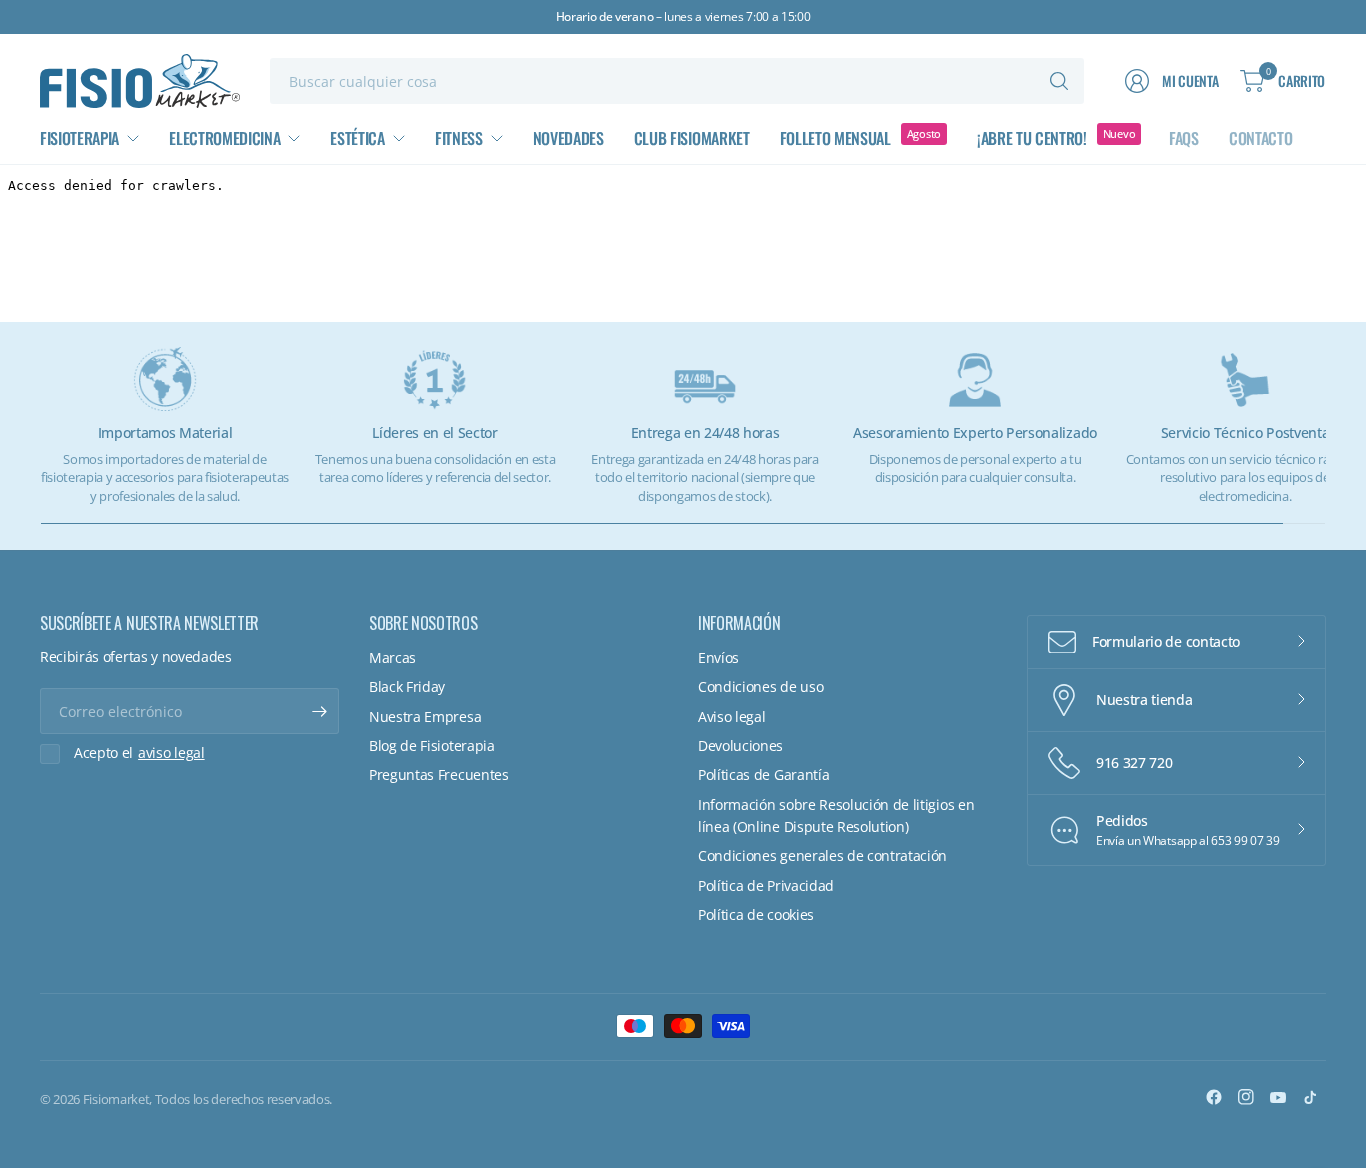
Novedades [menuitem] (568, 138)
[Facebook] (1214, 1097)
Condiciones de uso (760, 686)
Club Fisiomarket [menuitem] (692, 138)
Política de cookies (756, 914)
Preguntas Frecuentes (439, 774)
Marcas (392, 657)
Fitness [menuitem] (459, 138)
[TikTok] (1310, 1097)
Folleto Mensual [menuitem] (835, 138)
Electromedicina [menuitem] (224, 138)
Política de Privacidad (766, 885)
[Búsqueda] (1059, 81)
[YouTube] (1278, 1097)
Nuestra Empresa (425, 716)
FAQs (1184, 138)
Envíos (718, 657)
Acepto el (139, 753)
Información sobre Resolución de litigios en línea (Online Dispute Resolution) (836, 815)
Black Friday (407, 686)
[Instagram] (1246, 1097)
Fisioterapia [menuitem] (79, 138)
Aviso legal (731, 716)
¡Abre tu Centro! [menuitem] (1032, 138)
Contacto (1260, 138)
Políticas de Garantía (763, 774)
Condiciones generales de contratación (822, 855)
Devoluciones (740, 745)
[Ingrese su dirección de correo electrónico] (319, 711)
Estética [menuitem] (357, 138)
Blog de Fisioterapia (432, 745)
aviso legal (171, 753)
